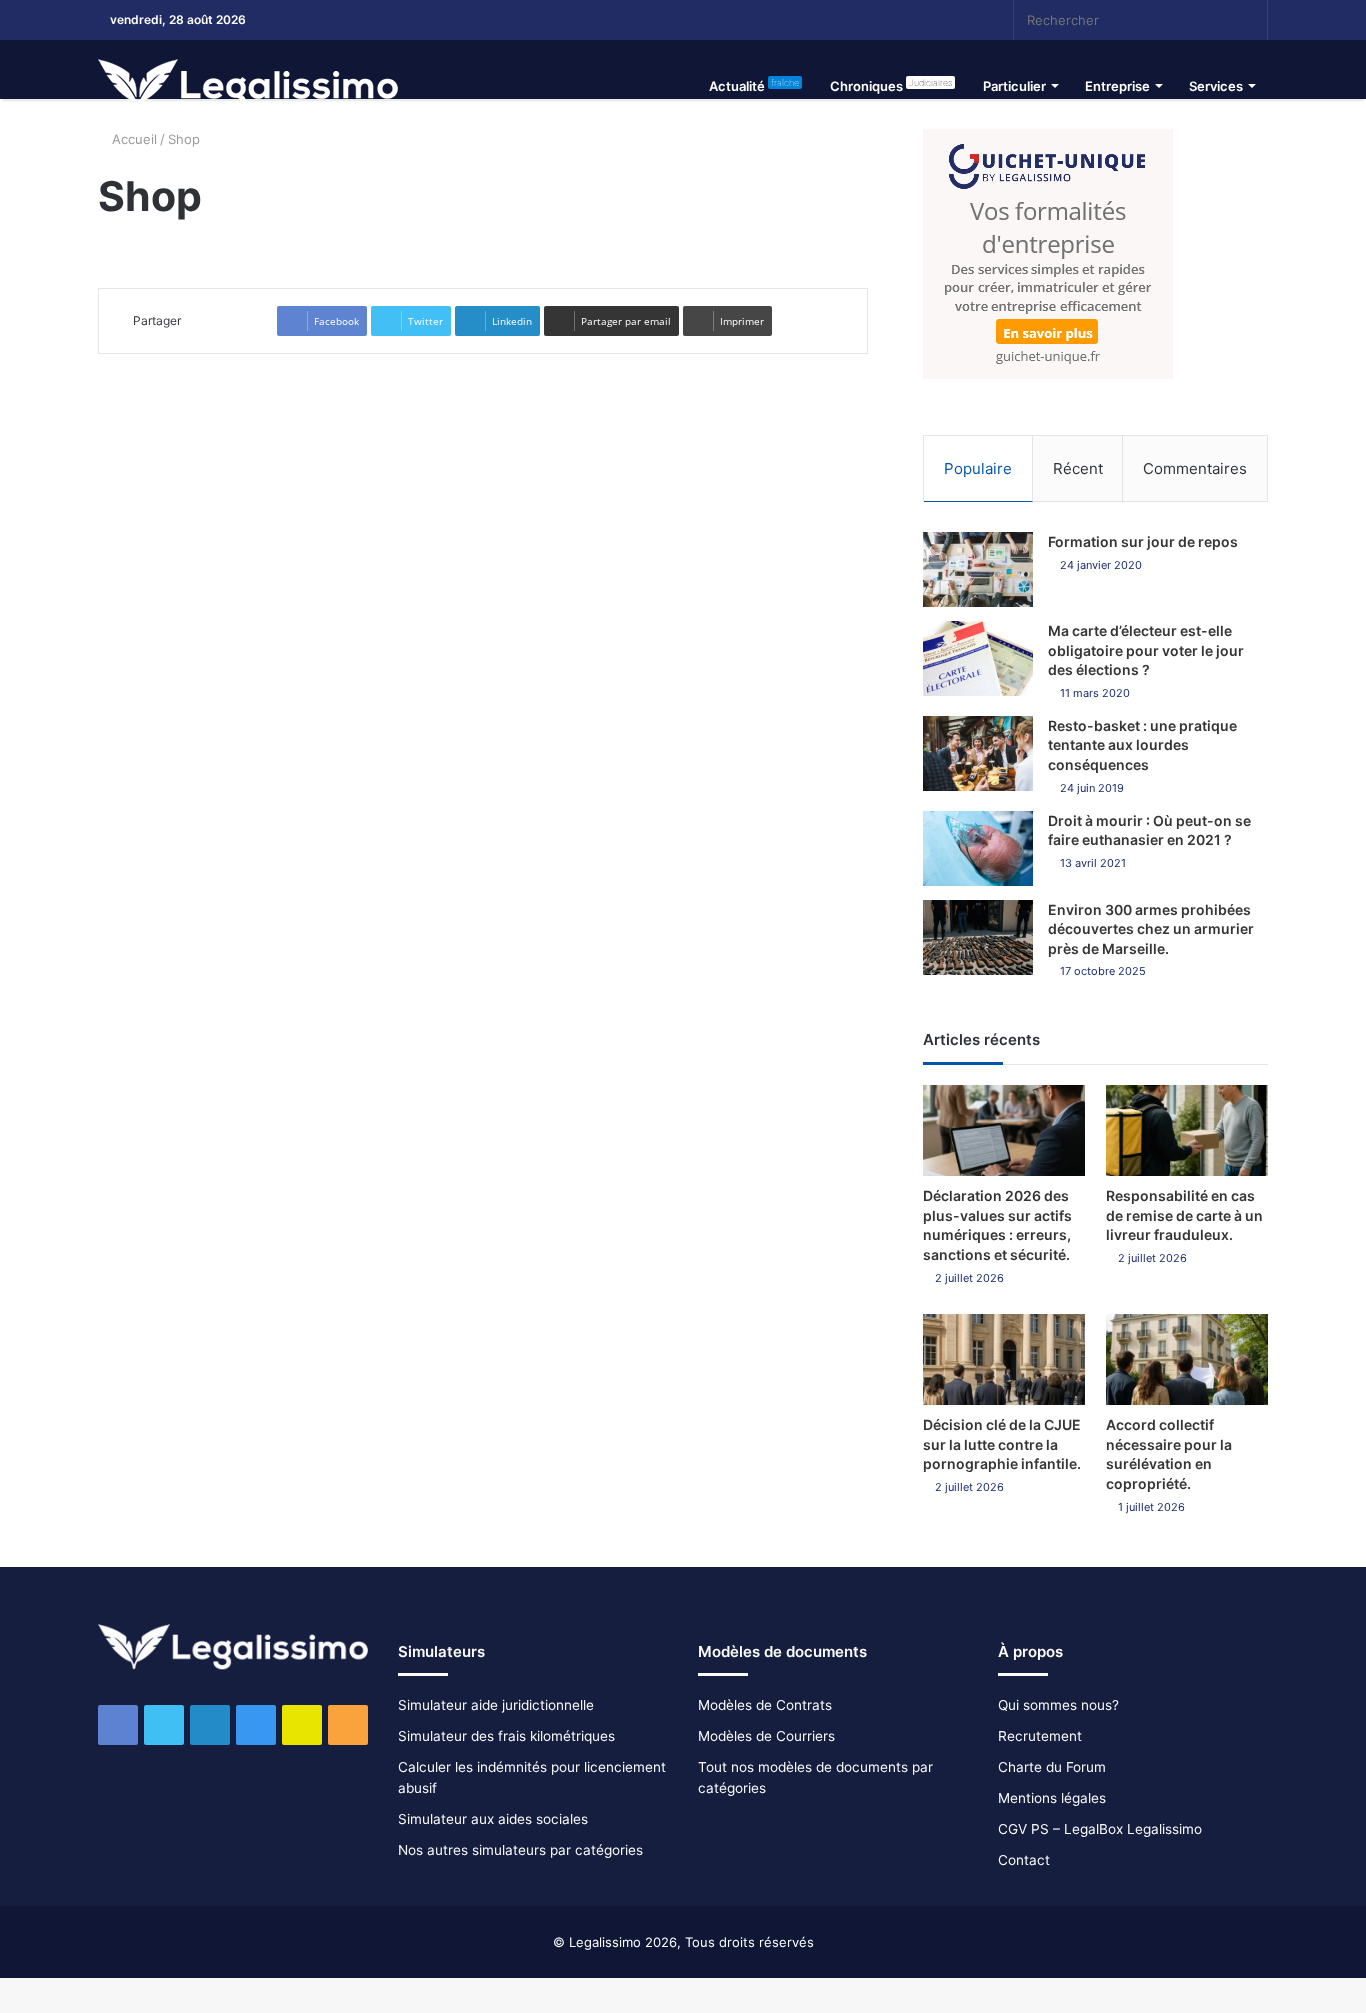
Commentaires (1195, 468)
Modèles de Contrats (765, 1705)
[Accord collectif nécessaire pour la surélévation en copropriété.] (1187, 1359)
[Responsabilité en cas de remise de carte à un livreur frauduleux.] (1187, 1130)
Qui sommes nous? (1058, 1705)
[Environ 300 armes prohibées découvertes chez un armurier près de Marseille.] (978, 937)
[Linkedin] (848, 20)
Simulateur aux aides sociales (493, 1819)
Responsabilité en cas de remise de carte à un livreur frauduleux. (1184, 1215)
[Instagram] (878, 20)
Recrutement (1040, 1736)
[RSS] (938, 20)
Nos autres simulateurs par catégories (520, 1850)
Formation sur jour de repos (1143, 541)
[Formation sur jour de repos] (978, 569)
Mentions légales (1052, 1798)
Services (1216, 86)
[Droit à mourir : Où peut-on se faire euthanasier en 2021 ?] (978, 848)
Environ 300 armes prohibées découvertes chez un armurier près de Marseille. (1151, 929)
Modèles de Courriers (766, 1736)
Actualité (754, 85)
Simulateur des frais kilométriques (506, 1736)
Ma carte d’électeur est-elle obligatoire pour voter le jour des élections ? (1146, 650)
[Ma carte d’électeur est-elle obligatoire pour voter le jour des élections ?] (978, 658)
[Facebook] (788, 20)
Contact (1024, 1860)
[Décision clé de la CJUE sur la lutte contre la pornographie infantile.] (1004, 1359)
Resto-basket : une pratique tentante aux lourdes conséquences (1142, 745)
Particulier (1014, 86)
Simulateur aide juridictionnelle (496, 1705)
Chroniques (891, 85)
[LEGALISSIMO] (248, 86)
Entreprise (1117, 86)
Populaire (978, 468)
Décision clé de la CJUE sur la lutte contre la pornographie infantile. (1002, 1444)
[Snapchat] (908, 20)
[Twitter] (818, 20)
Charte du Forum (1052, 1767)
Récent (1078, 468)
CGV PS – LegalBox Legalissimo (1100, 1829)
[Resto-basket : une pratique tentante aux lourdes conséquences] (978, 753)
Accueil (132, 139)
